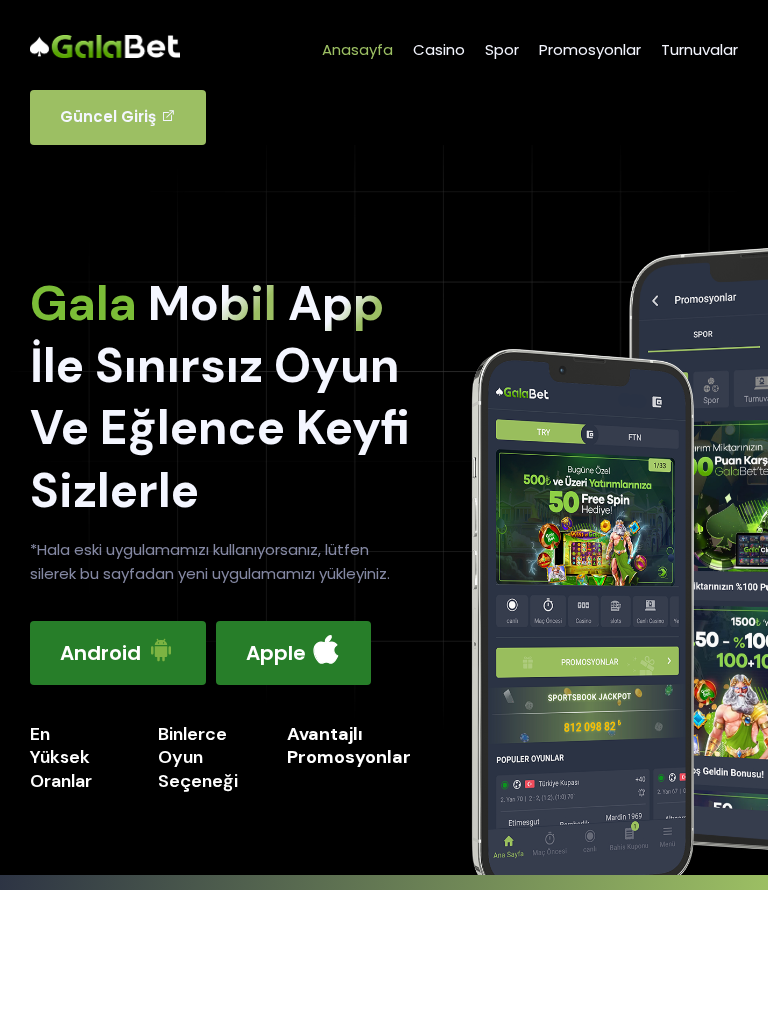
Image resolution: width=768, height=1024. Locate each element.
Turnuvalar (699, 49)
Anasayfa (357, 49)
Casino (439, 49)
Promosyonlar (590, 49)
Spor (502, 49)
